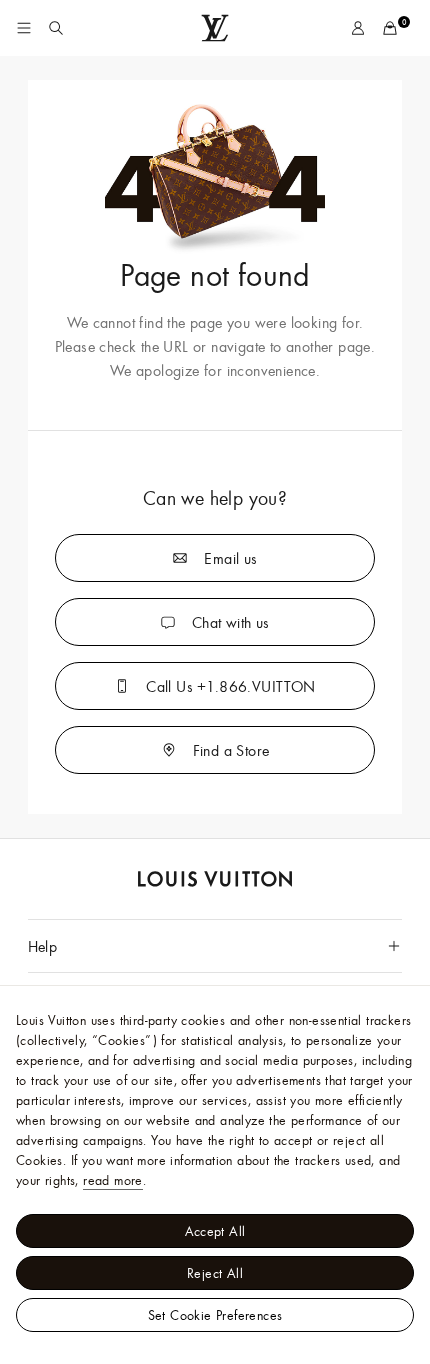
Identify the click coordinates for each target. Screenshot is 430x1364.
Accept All (215, 1231)
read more (113, 1180)
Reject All (215, 1273)
